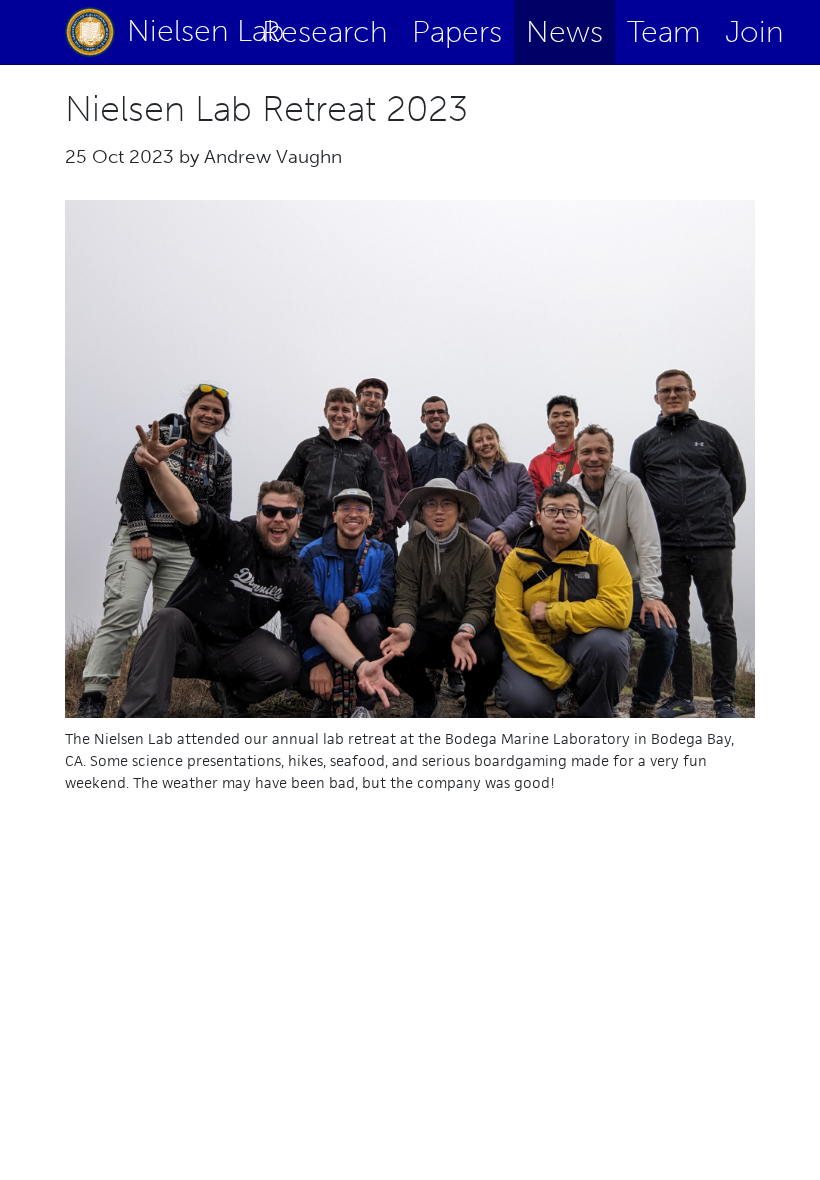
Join (754, 32)
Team (664, 32)
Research (325, 32)
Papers (457, 32)
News (564, 32)
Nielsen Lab (176, 31)
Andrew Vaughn (273, 156)
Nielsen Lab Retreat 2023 (266, 108)
